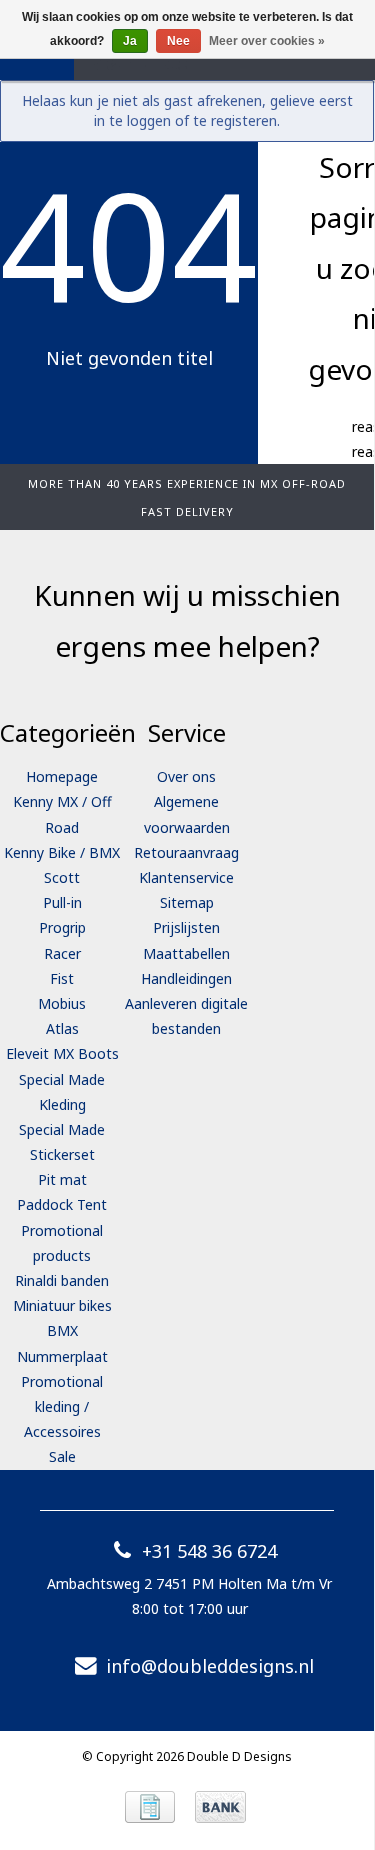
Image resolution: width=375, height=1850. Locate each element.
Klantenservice (186, 877)
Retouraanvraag (186, 852)
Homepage (62, 776)
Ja (130, 41)
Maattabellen (186, 953)
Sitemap (187, 902)
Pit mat (62, 1179)
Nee (178, 41)
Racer (62, 953)
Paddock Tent (62, 1204)
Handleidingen (186, 978)
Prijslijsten (186, 927)
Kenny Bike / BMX (62, 852)
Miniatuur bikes (62, 1305)
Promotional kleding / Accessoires (62, 1406)
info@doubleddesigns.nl (210, 1666)
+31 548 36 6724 (209, 1551)
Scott (62, 877)
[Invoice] (150, 1807)
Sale (62, 1456)
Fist (62, 978)
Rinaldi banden (62, 1280)
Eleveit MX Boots (62, 1053)
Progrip (62, 927)
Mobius (62, 1003)
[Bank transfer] (220, 1807)
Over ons (186, 776)
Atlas (62, 1028)
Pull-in (62, 902)
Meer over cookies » (267, 41)
